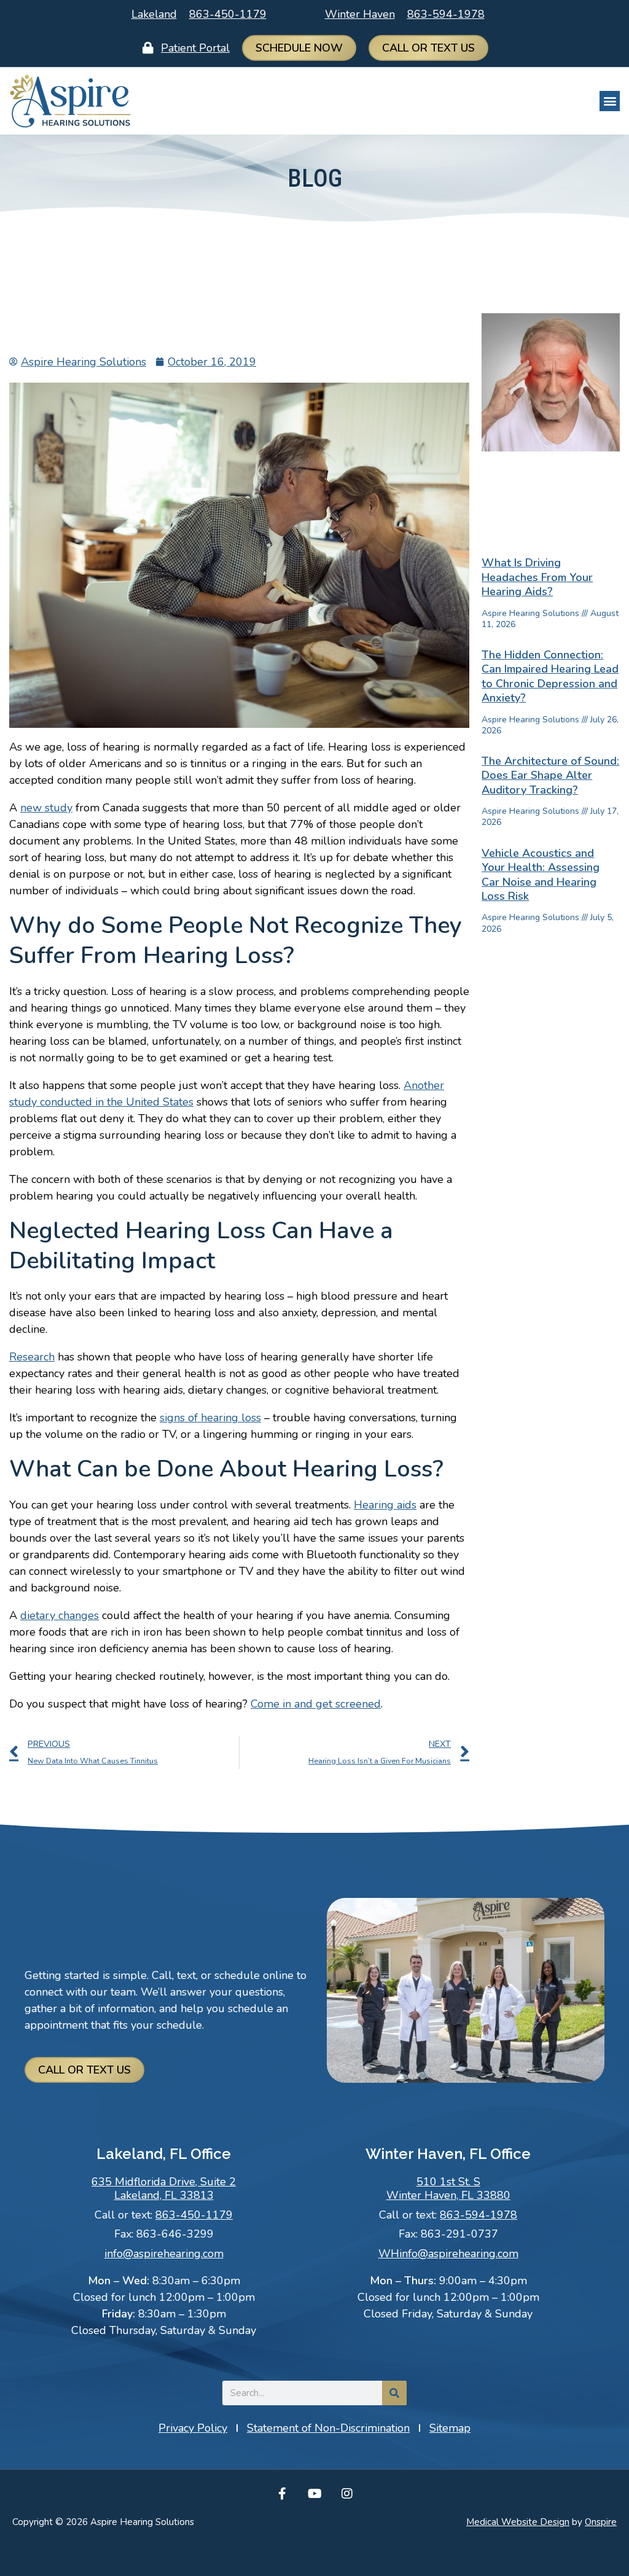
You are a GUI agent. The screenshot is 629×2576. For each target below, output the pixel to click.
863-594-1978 (446, 14)
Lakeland (154, 14)
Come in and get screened (316, 1704)
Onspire (601, 2522)
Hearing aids (385, 1505)
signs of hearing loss (210, 1418)
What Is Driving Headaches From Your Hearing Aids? (537, 577)
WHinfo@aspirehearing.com (448, 2254)
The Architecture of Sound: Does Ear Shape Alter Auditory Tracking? (550, 775)
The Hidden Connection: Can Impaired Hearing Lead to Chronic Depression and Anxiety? (550, 676)
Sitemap (450, 2428)
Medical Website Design (518, 2522)
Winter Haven (360, 14)
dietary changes (60, 1615)
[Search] (394, 2393)
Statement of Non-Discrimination (328, 2428)
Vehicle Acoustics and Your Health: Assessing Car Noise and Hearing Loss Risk (541, 875)
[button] (610, 101)
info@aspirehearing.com (164, 2254)
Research (32, 1357)
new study (46, 808)
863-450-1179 (228, 14)
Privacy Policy (193, 2428)
